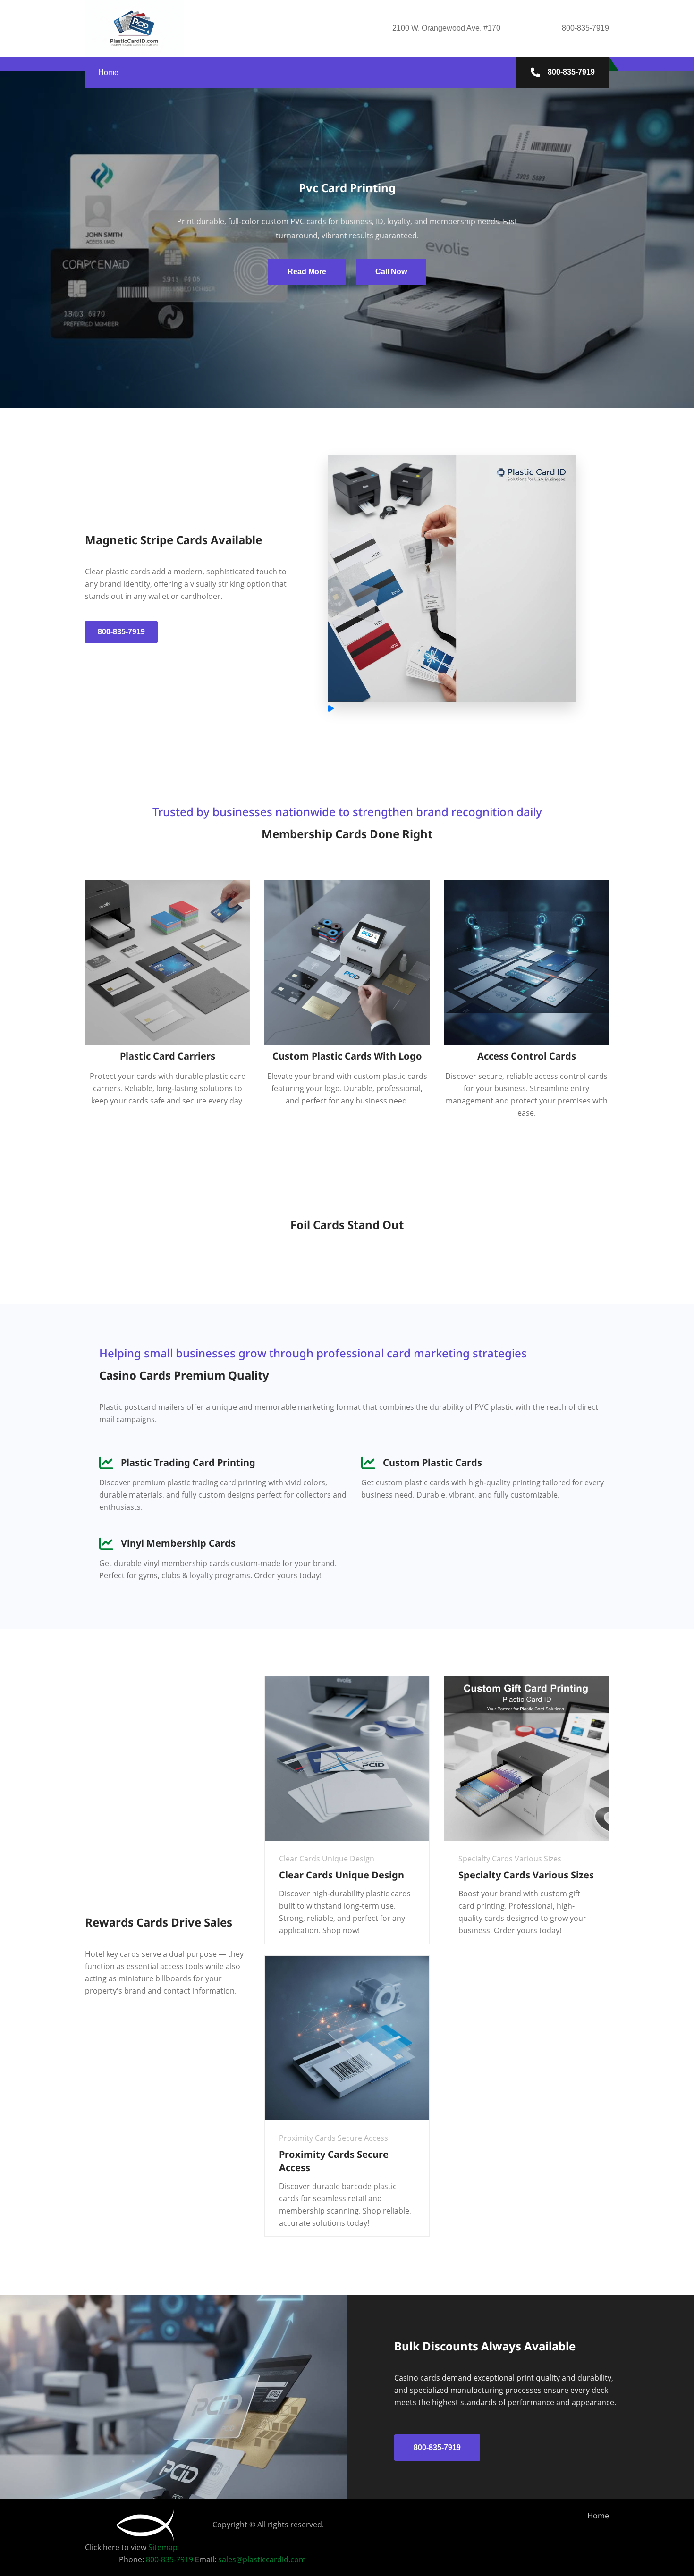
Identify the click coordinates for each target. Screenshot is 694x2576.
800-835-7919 (570, 72)
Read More (307, 272)
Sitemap (163, 2547)
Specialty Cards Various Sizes (526, 1875)
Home (108, 72)
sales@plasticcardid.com (262, 2559)
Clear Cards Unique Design (342, 1875)
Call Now (391, 272)
